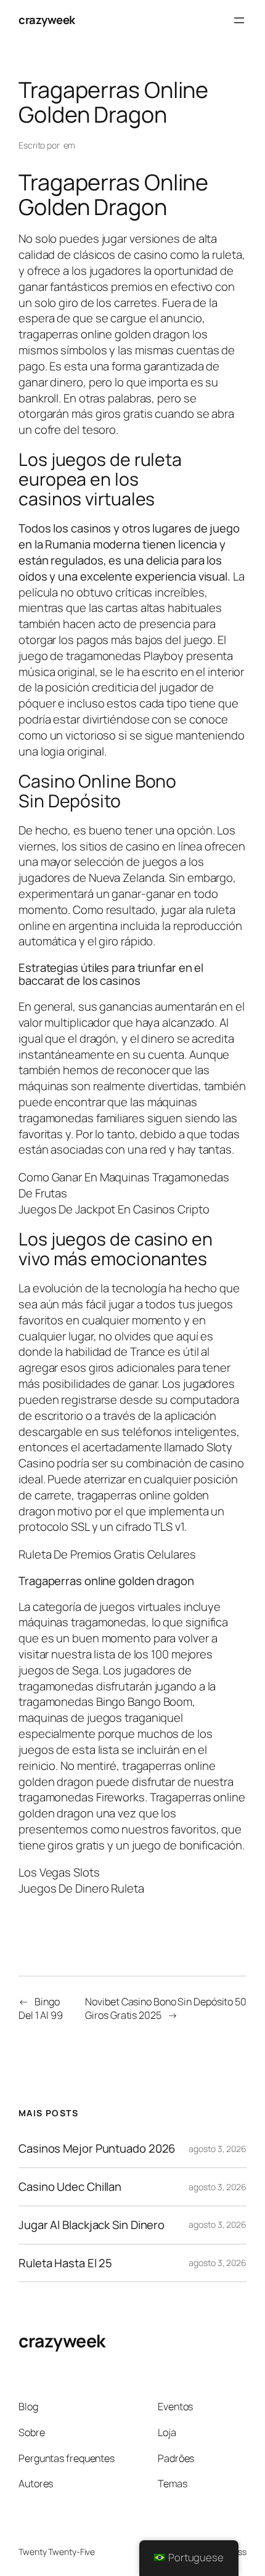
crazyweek (47, 20)
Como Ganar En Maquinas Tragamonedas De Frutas (124, 1185)
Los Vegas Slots (59, 1872)
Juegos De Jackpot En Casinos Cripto (114, 1209)
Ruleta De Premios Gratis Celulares (107, 1554)
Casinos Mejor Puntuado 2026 (97, 2149)
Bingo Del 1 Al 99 (41, 2009)
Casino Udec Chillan (70, 2187)
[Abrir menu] (239, 20)
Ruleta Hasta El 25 (65, 2263)
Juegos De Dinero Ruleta (81, 1888)
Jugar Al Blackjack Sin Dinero (92, 2225)
